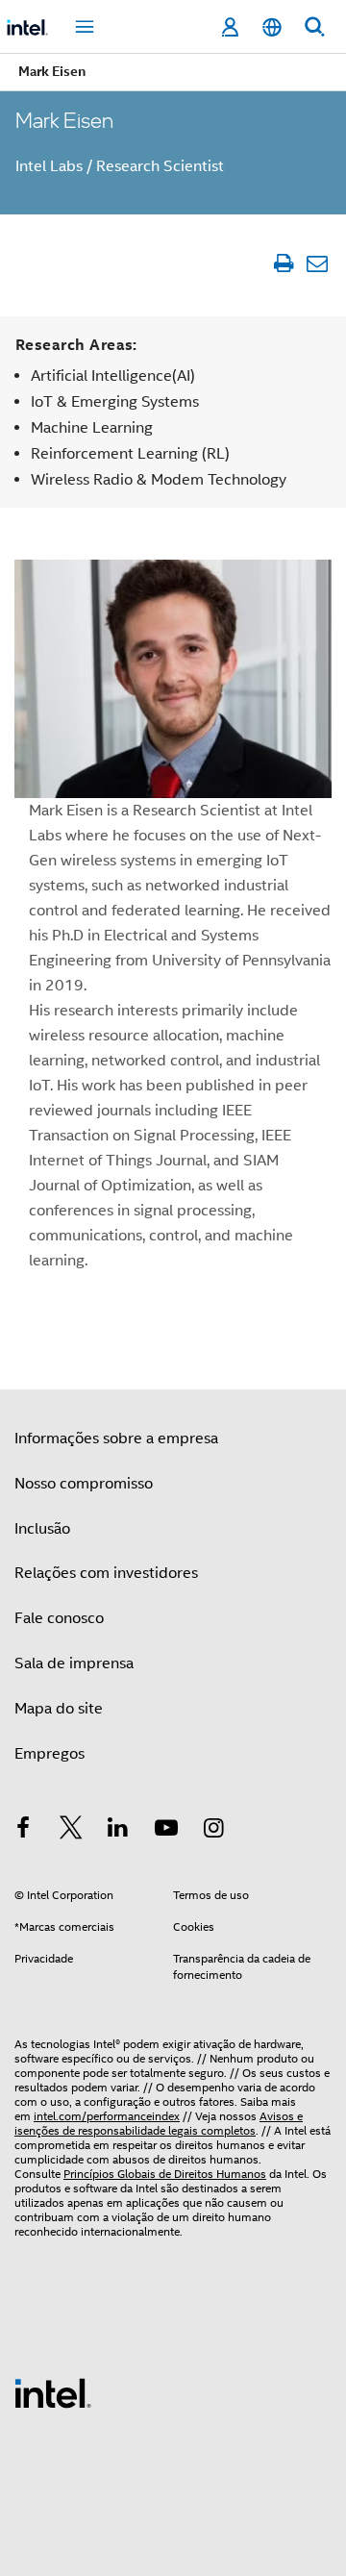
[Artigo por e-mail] (317, 263)
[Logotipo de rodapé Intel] (53, 2392)
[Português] (272, 27)
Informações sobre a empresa (116, 1438)
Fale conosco (59, 1618)
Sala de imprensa (74, 1663)
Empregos (49, 1754)
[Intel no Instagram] (213, 1831)
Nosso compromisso (84, 1484)
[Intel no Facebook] (23, 1831)
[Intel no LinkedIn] (118, 1831)
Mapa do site (59, 1709)
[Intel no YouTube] (166, 1831)
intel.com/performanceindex (107, 2116)
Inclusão (42, 1529)
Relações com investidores (106, 1573)
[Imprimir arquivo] (283, 263)
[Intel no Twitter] (71, 1831)
